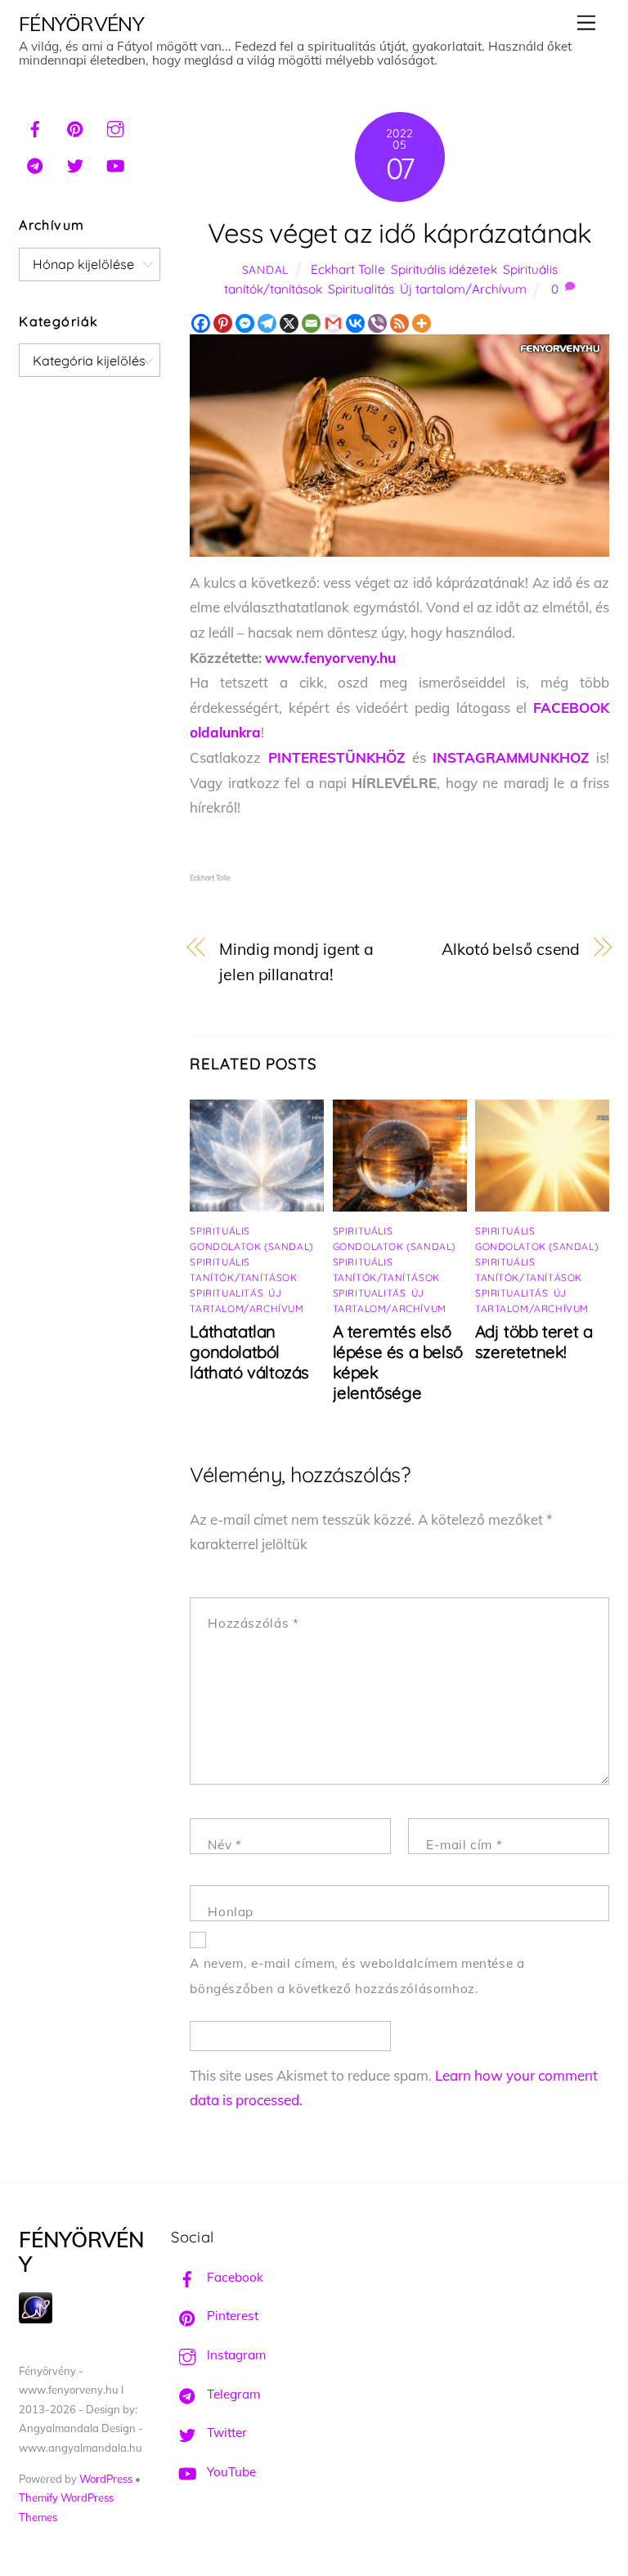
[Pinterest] (223, 323)
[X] (289, 323)
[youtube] (115, 164)
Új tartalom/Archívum (463, 289)
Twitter (225, 2433)
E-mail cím (464, 1845)
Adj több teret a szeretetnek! (534, 1342)
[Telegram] (267, 323)
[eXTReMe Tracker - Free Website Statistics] (36, 2319)
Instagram (235, 2355)
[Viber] (377, 323)
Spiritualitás (361, 289)
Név (224, 1845)
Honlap (231, 1912)
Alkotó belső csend (511, 949)
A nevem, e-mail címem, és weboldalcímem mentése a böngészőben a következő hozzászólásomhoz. (357, 1976)
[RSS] (399, 323)
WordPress (106, 2479)
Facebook (233, 2277)
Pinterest (231, 2316)
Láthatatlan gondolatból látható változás (249, 1352)
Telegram (232, 2394)
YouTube (230, 2472)
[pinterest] (75, 127)
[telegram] (35, 164)
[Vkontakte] (355, 323)
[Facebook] (201, 323)
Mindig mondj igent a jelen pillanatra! (296, 961)
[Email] (311, 323)
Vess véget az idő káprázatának (400, 233)
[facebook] (35, 127)
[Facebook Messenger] (245, 323)
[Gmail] (333, 323)
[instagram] (115, 127)
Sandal (265, 269)
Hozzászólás (253, 1623)
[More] (422, 323)
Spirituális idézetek (444, 269)
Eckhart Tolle (348, 269)
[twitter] (75, 164)
